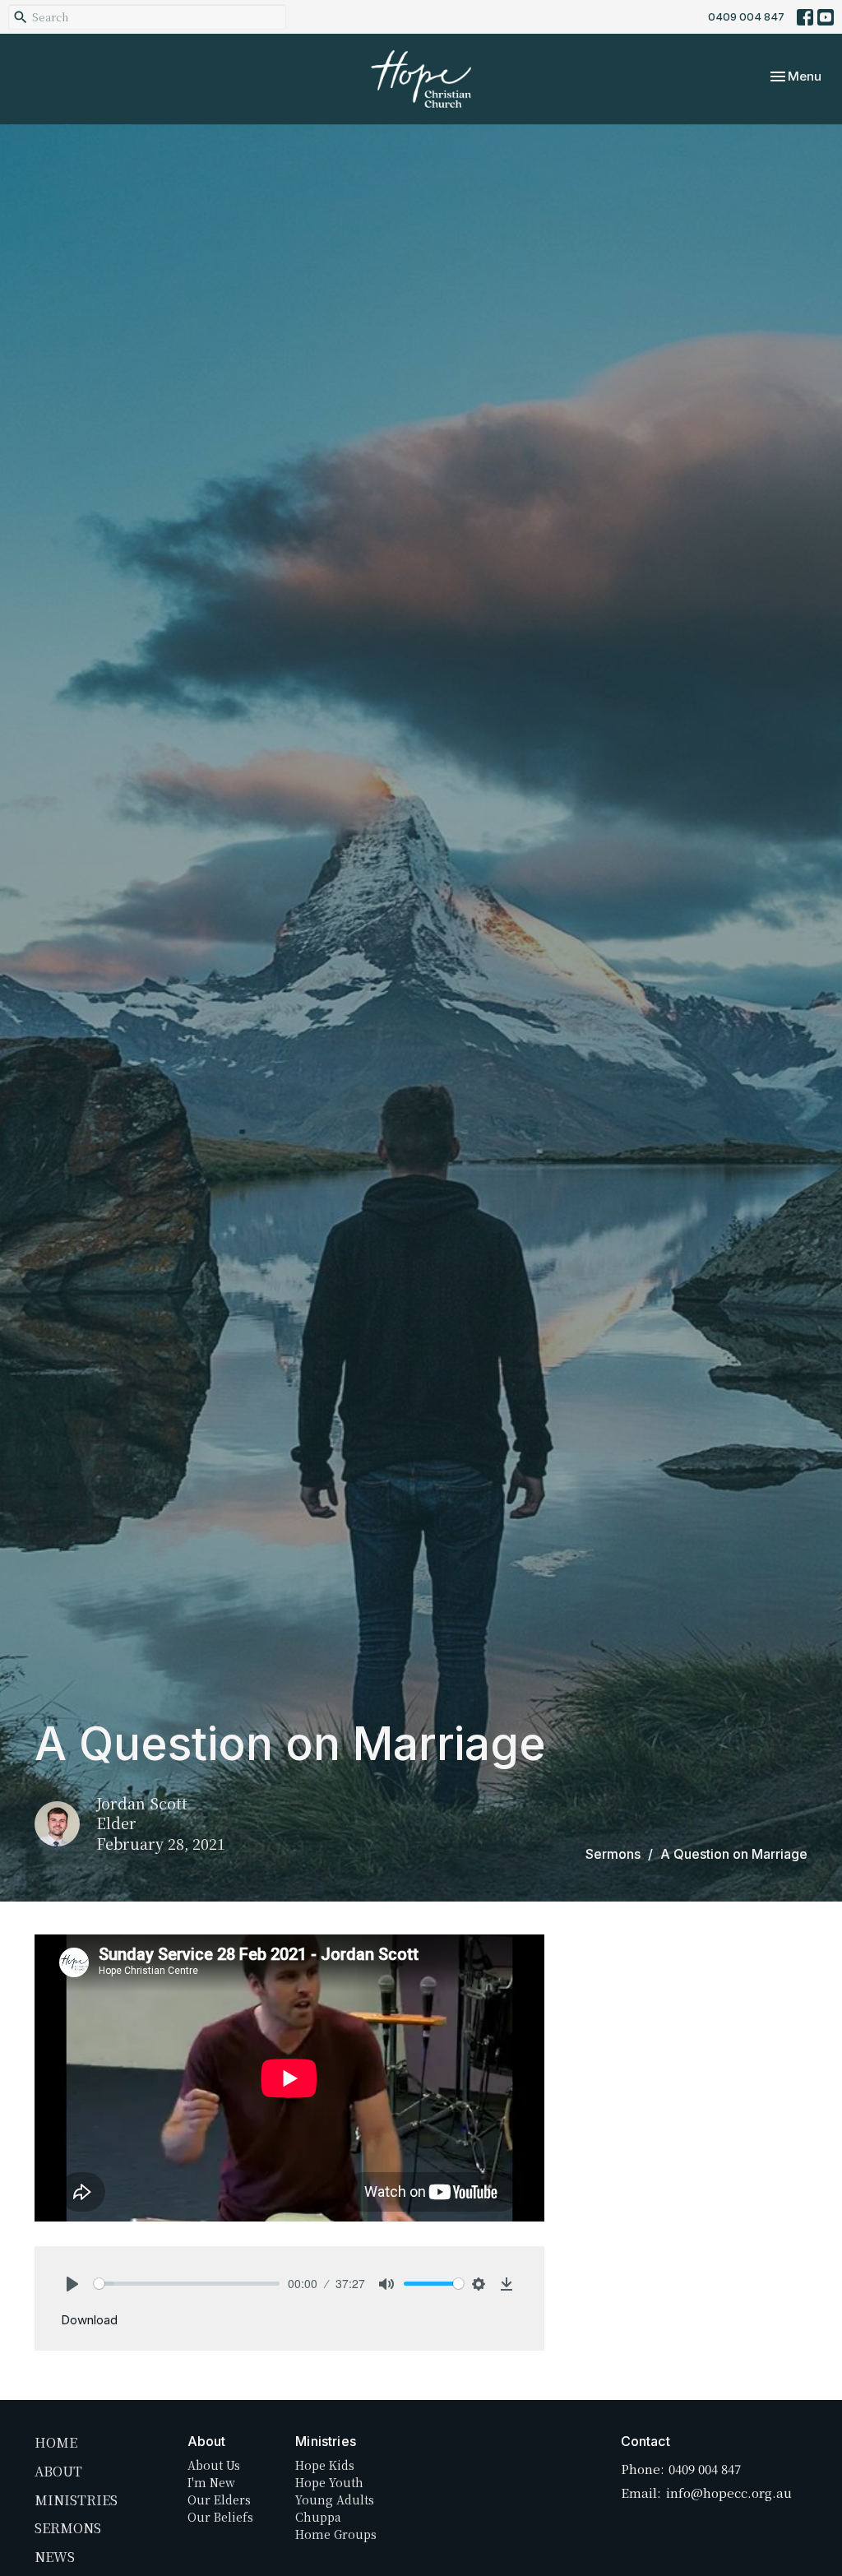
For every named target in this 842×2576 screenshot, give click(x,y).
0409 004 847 (746, 16)
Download (89, 2320)
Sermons (613, 1854)
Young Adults (335, 2500)
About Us (214, 2465)
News (55, 2557)
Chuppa (318, 2517)
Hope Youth (329, 2482)
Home (56, 2442)
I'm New (211, 2482)
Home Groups (336, 2534)
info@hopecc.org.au (729, 2493)
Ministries (76, 2500)
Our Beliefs (220, 2517)
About (58, 2471)
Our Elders (219, 2500)
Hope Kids (325, 2465)
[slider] (187, 2284)
